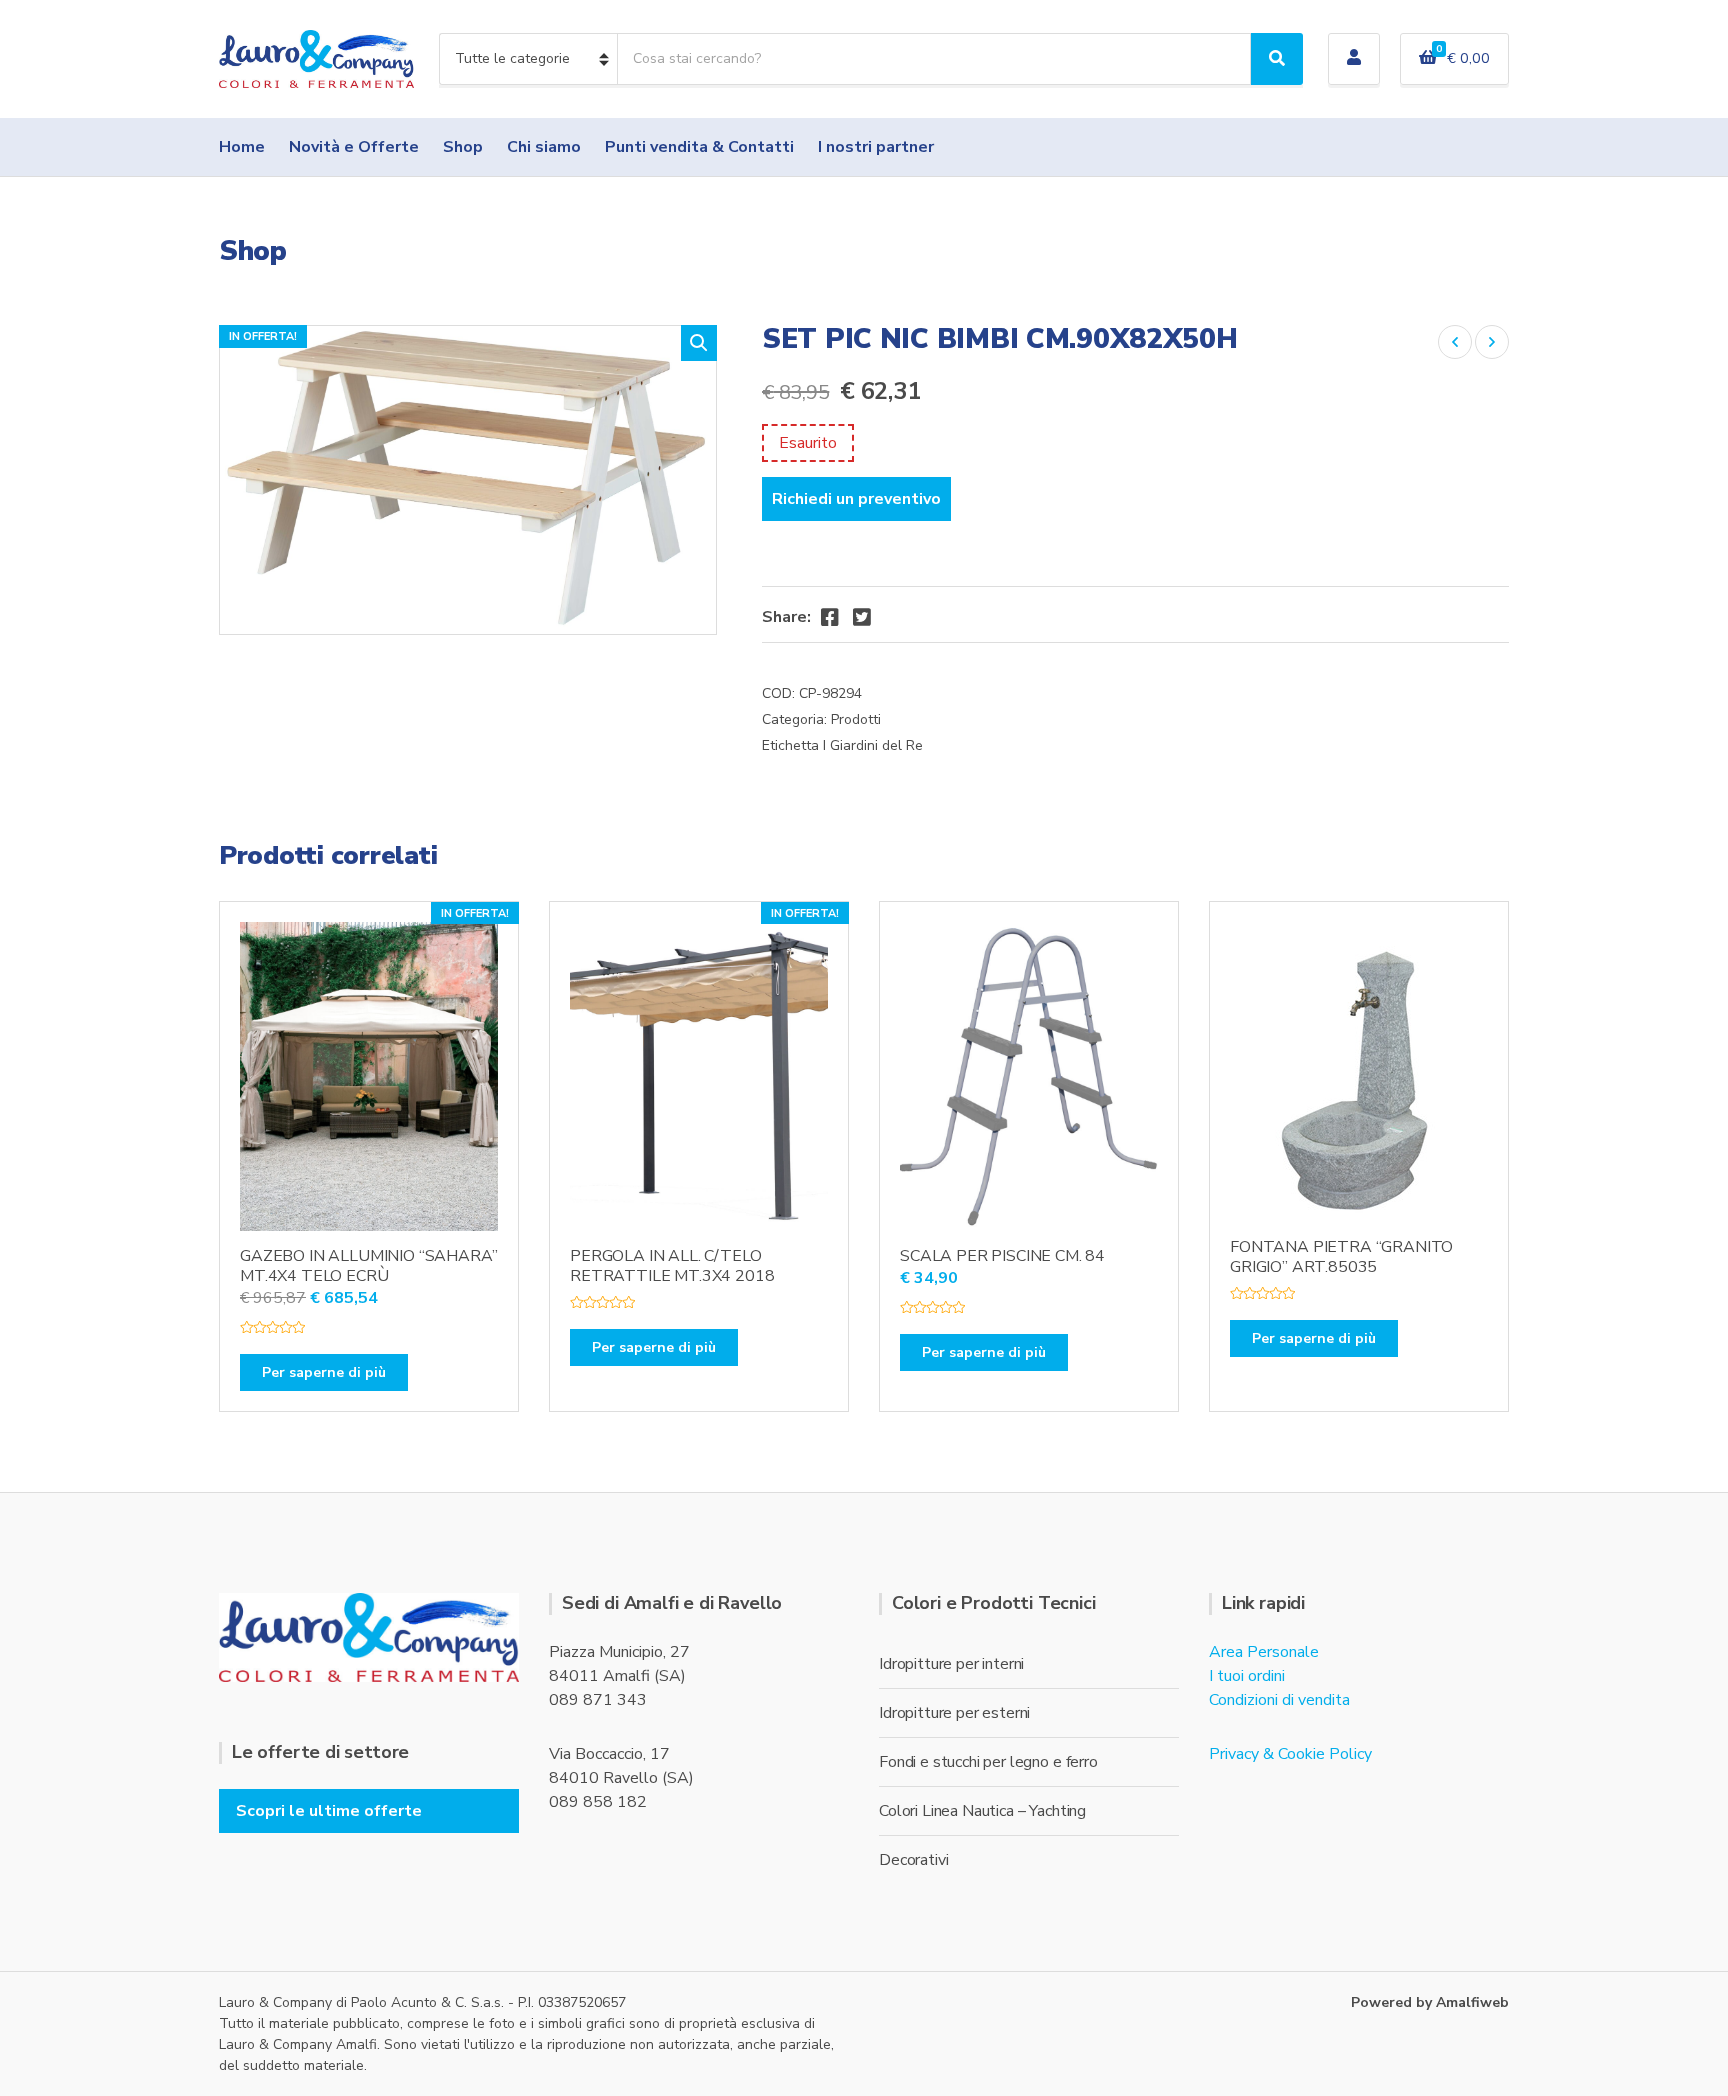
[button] (699, 343)
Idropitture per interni (951, 1664)
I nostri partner (876, 147)
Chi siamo (544, 147)
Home (242, 147)
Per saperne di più (324, 1372)
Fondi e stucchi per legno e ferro (988, 1762)
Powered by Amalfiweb (1430, 2002)
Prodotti (856, 719)
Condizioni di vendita (1279, 1700)
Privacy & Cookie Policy (1290, 1754)
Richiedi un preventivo (856, 499)
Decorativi (913, 1860)
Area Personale (1264, 1652)
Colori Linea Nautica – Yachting (982, 1811)
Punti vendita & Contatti (699, 147)
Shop (463, 147)
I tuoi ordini (1247, 1676)
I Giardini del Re (873, 745)
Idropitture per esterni (954, 1713)
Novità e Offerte (354, 147)
